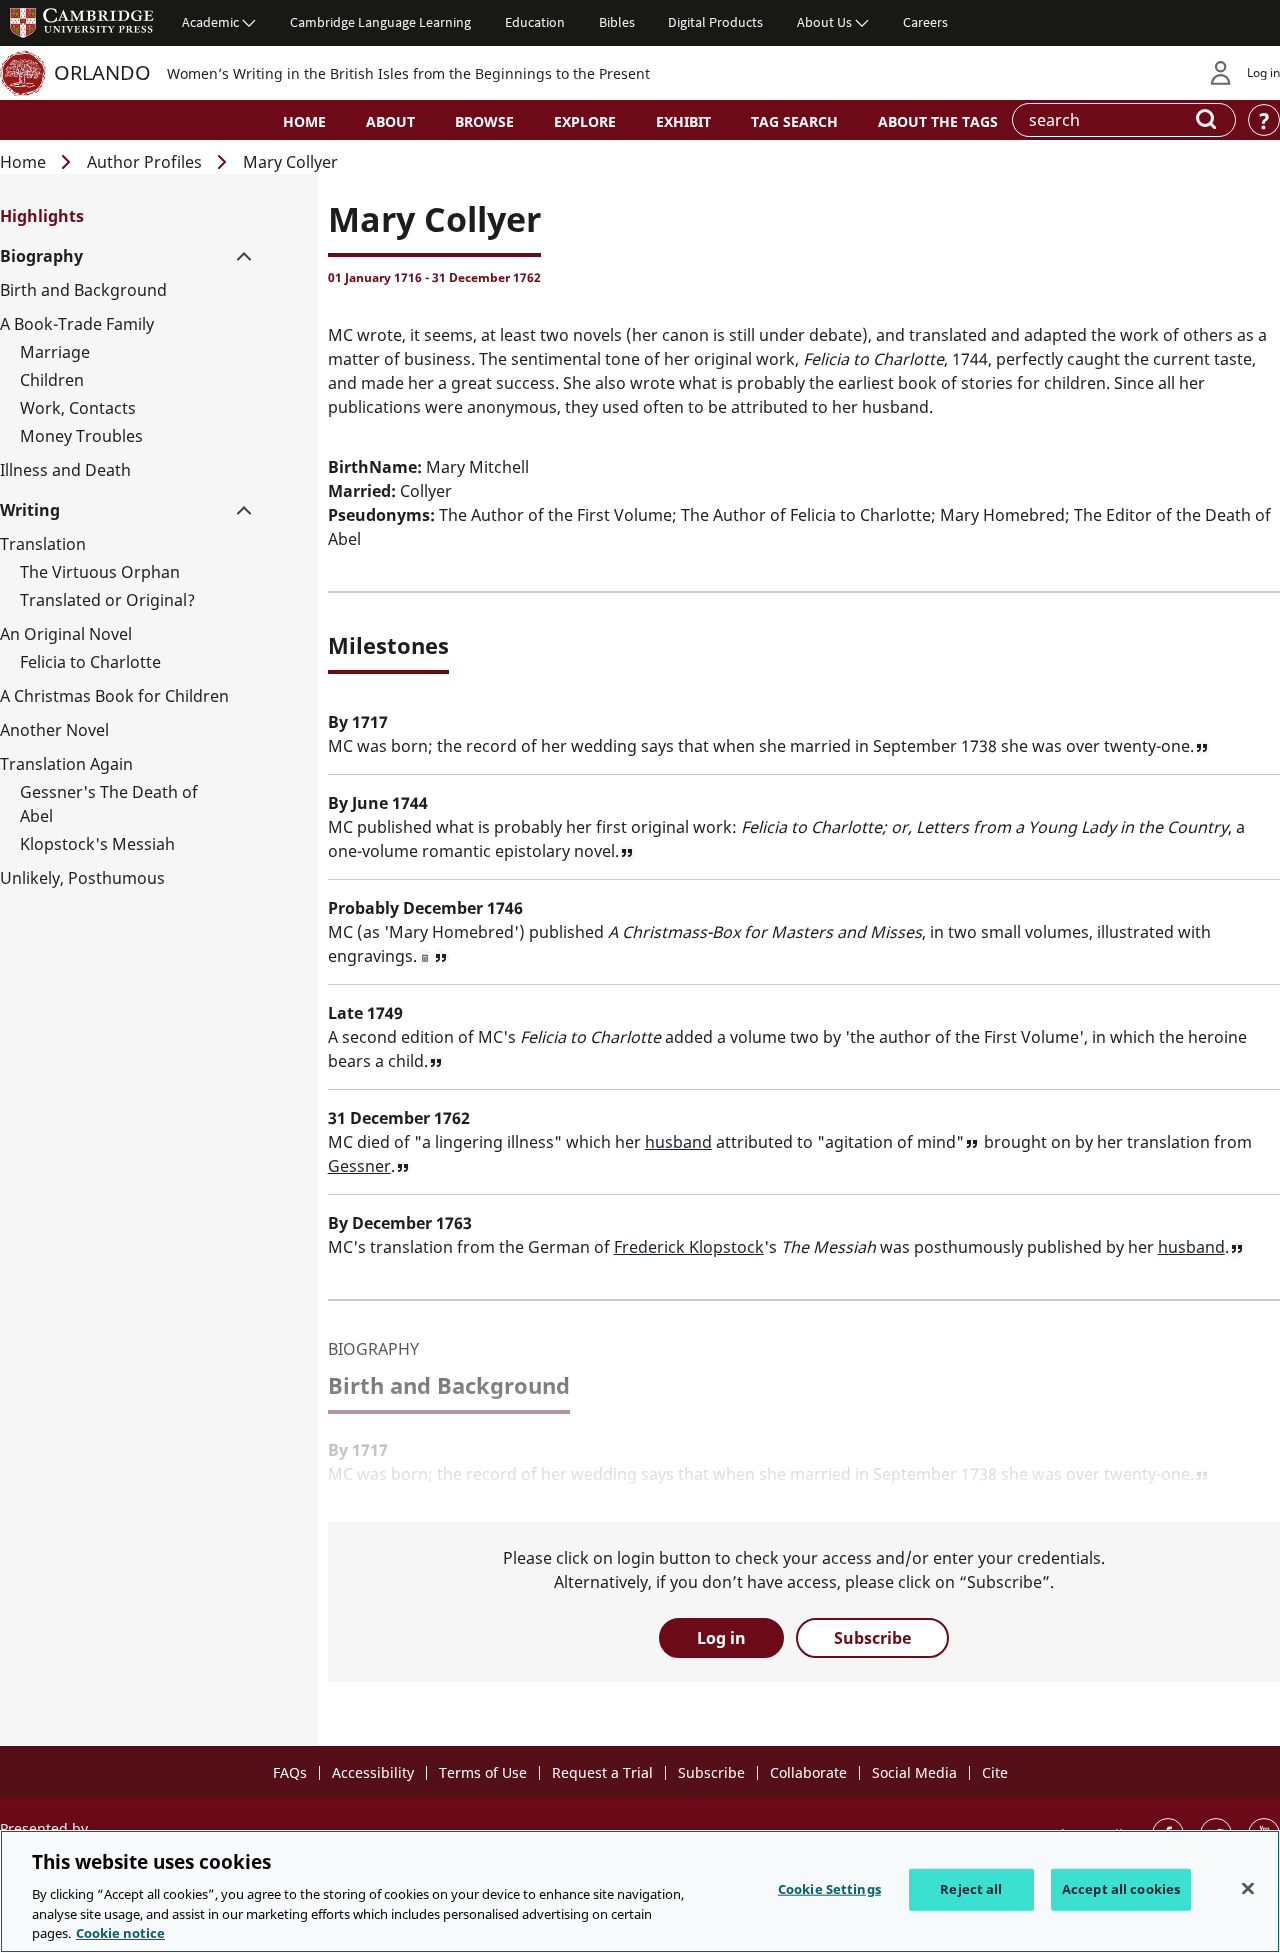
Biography (41, 256)
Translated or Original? (107, 600)
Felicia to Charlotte (90, 662)
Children (52, 380)
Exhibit (683, 121)
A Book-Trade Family (77, 324)
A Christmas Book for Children (114, 696)
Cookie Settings (829, 1889)
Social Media (914, 1772)
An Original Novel (66, 634)
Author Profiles (144, 162)
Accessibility (373, 1772)
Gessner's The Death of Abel (109, 804)
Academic (210, 22)
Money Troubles (81, 436)
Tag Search (794, 121)
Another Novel (54, 730)
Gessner (359, 1166)
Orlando (102, 72)
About (390, 121)
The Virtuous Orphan (100, 572)
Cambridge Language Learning (380, 22)
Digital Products (715, 22)
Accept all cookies (1121, 1889)
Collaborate (808, 1772)
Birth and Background (83, 290)
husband (678, 1142)
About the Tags (938, 121)
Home (304, 121)
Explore (585, 121)
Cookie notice (120, 1932)
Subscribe (872, 1638)
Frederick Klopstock (689, 1247)
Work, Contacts (78, 408)
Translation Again (66, 764)
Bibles (617, 22)
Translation (43, 544)
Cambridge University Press (82, 22)
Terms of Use (483, 1772)
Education (535, 22)
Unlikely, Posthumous (82, 878)
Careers (925, 22)
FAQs (290, 1772)
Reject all (971, 1889)
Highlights (42, 216)
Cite (995, 1772)
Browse (484, 121)
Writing (30, 510)
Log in (1263, 72)
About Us (824, 22)
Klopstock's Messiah (97, 844)
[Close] (1248, 1889)
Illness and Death (65, 470)
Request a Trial (602, 1772)
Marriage (55, 352)
